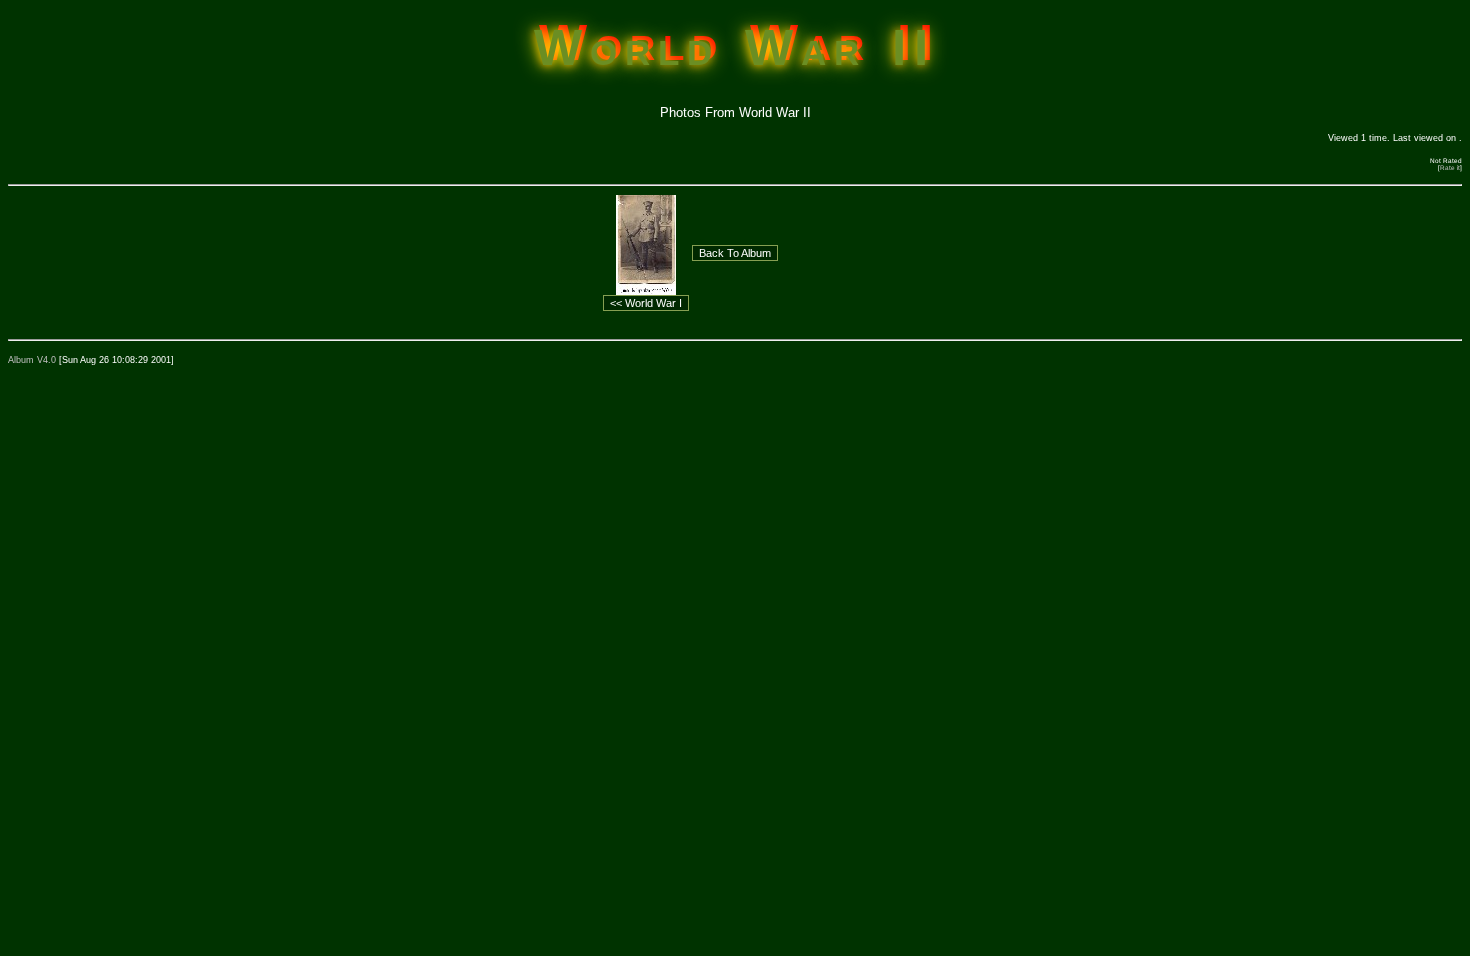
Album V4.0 (32, 360)
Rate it (1450, 167)
